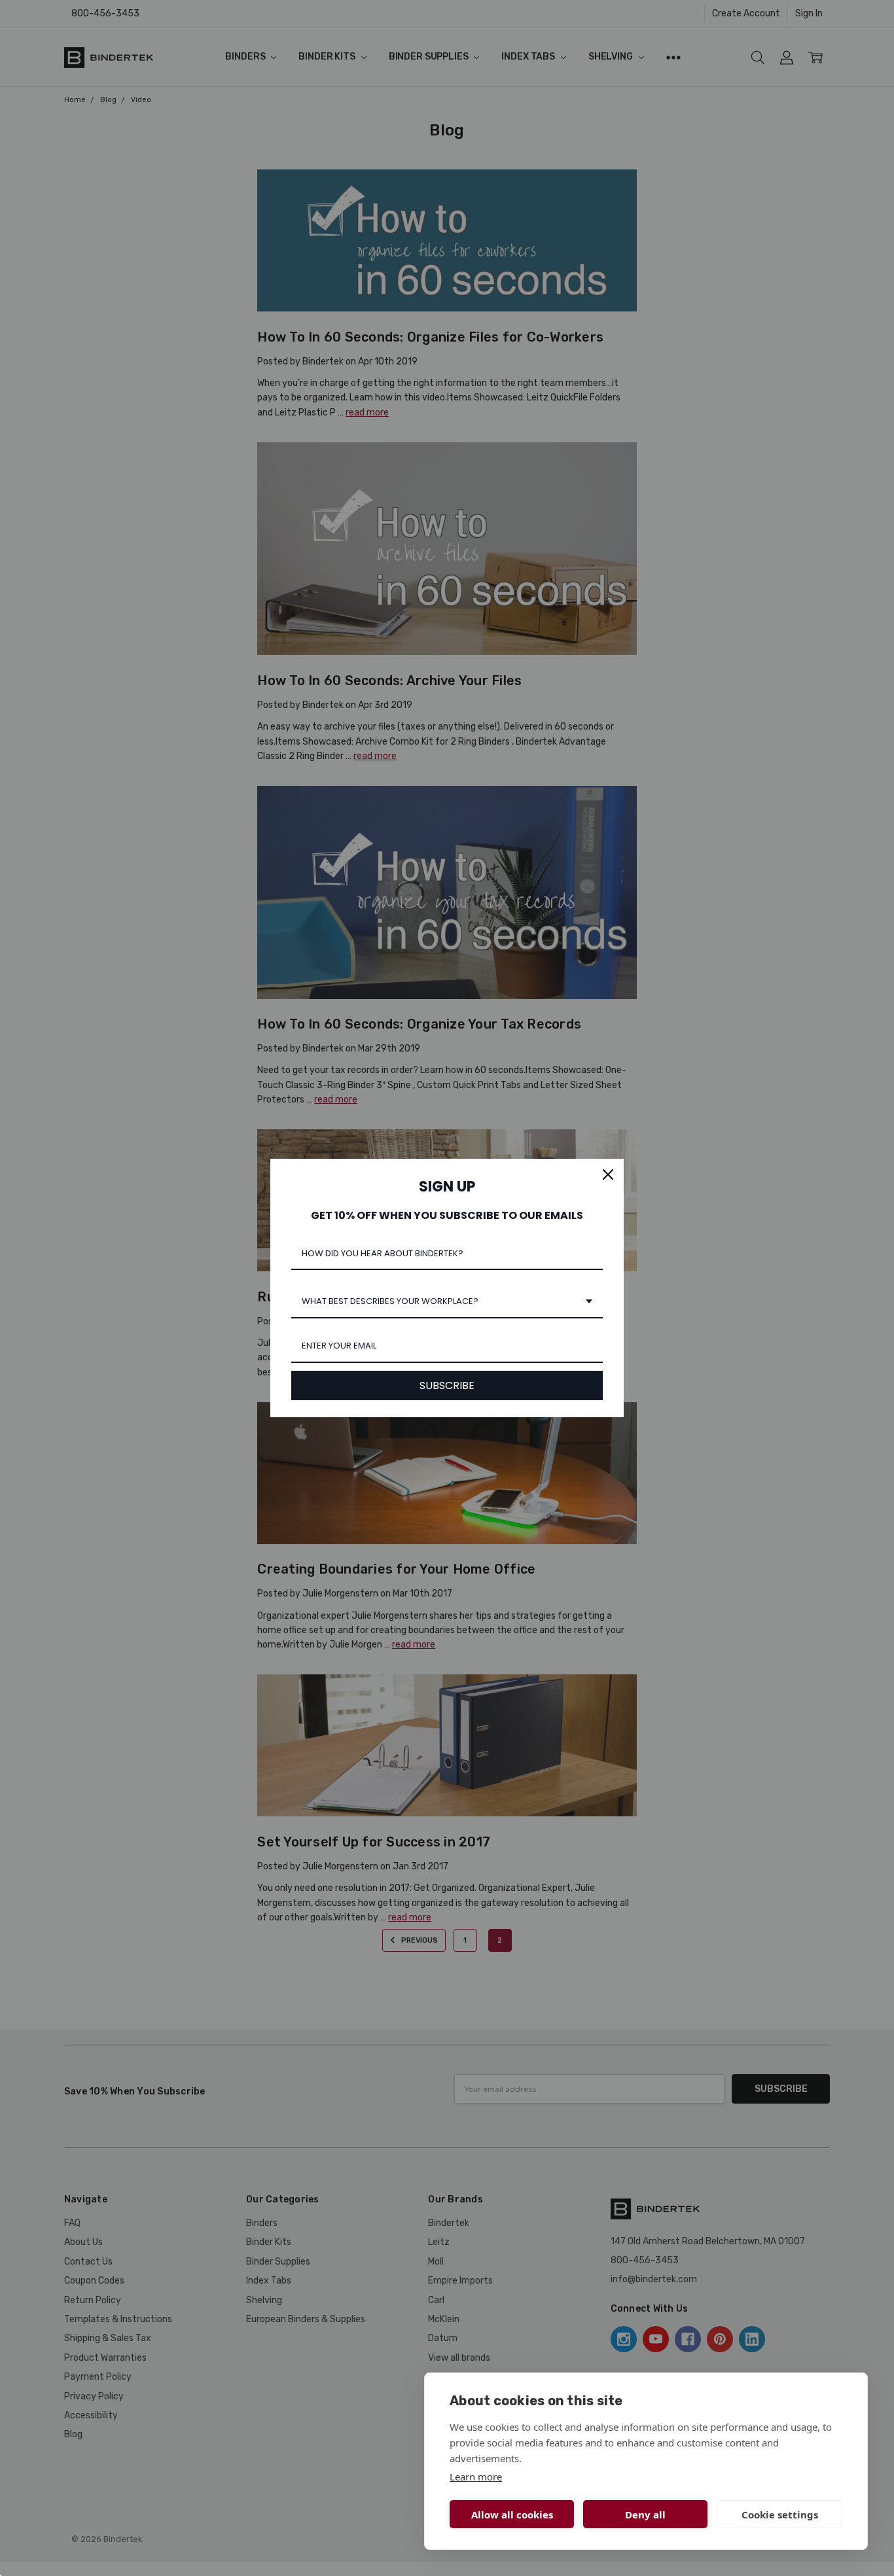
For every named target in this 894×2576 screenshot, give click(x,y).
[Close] (608, 1174)
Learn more (476, 2477)
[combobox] (447, 1302)
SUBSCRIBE (447, 1385)
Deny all (645, 2514)
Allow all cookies (512, 2514)
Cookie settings (780, 2514)
